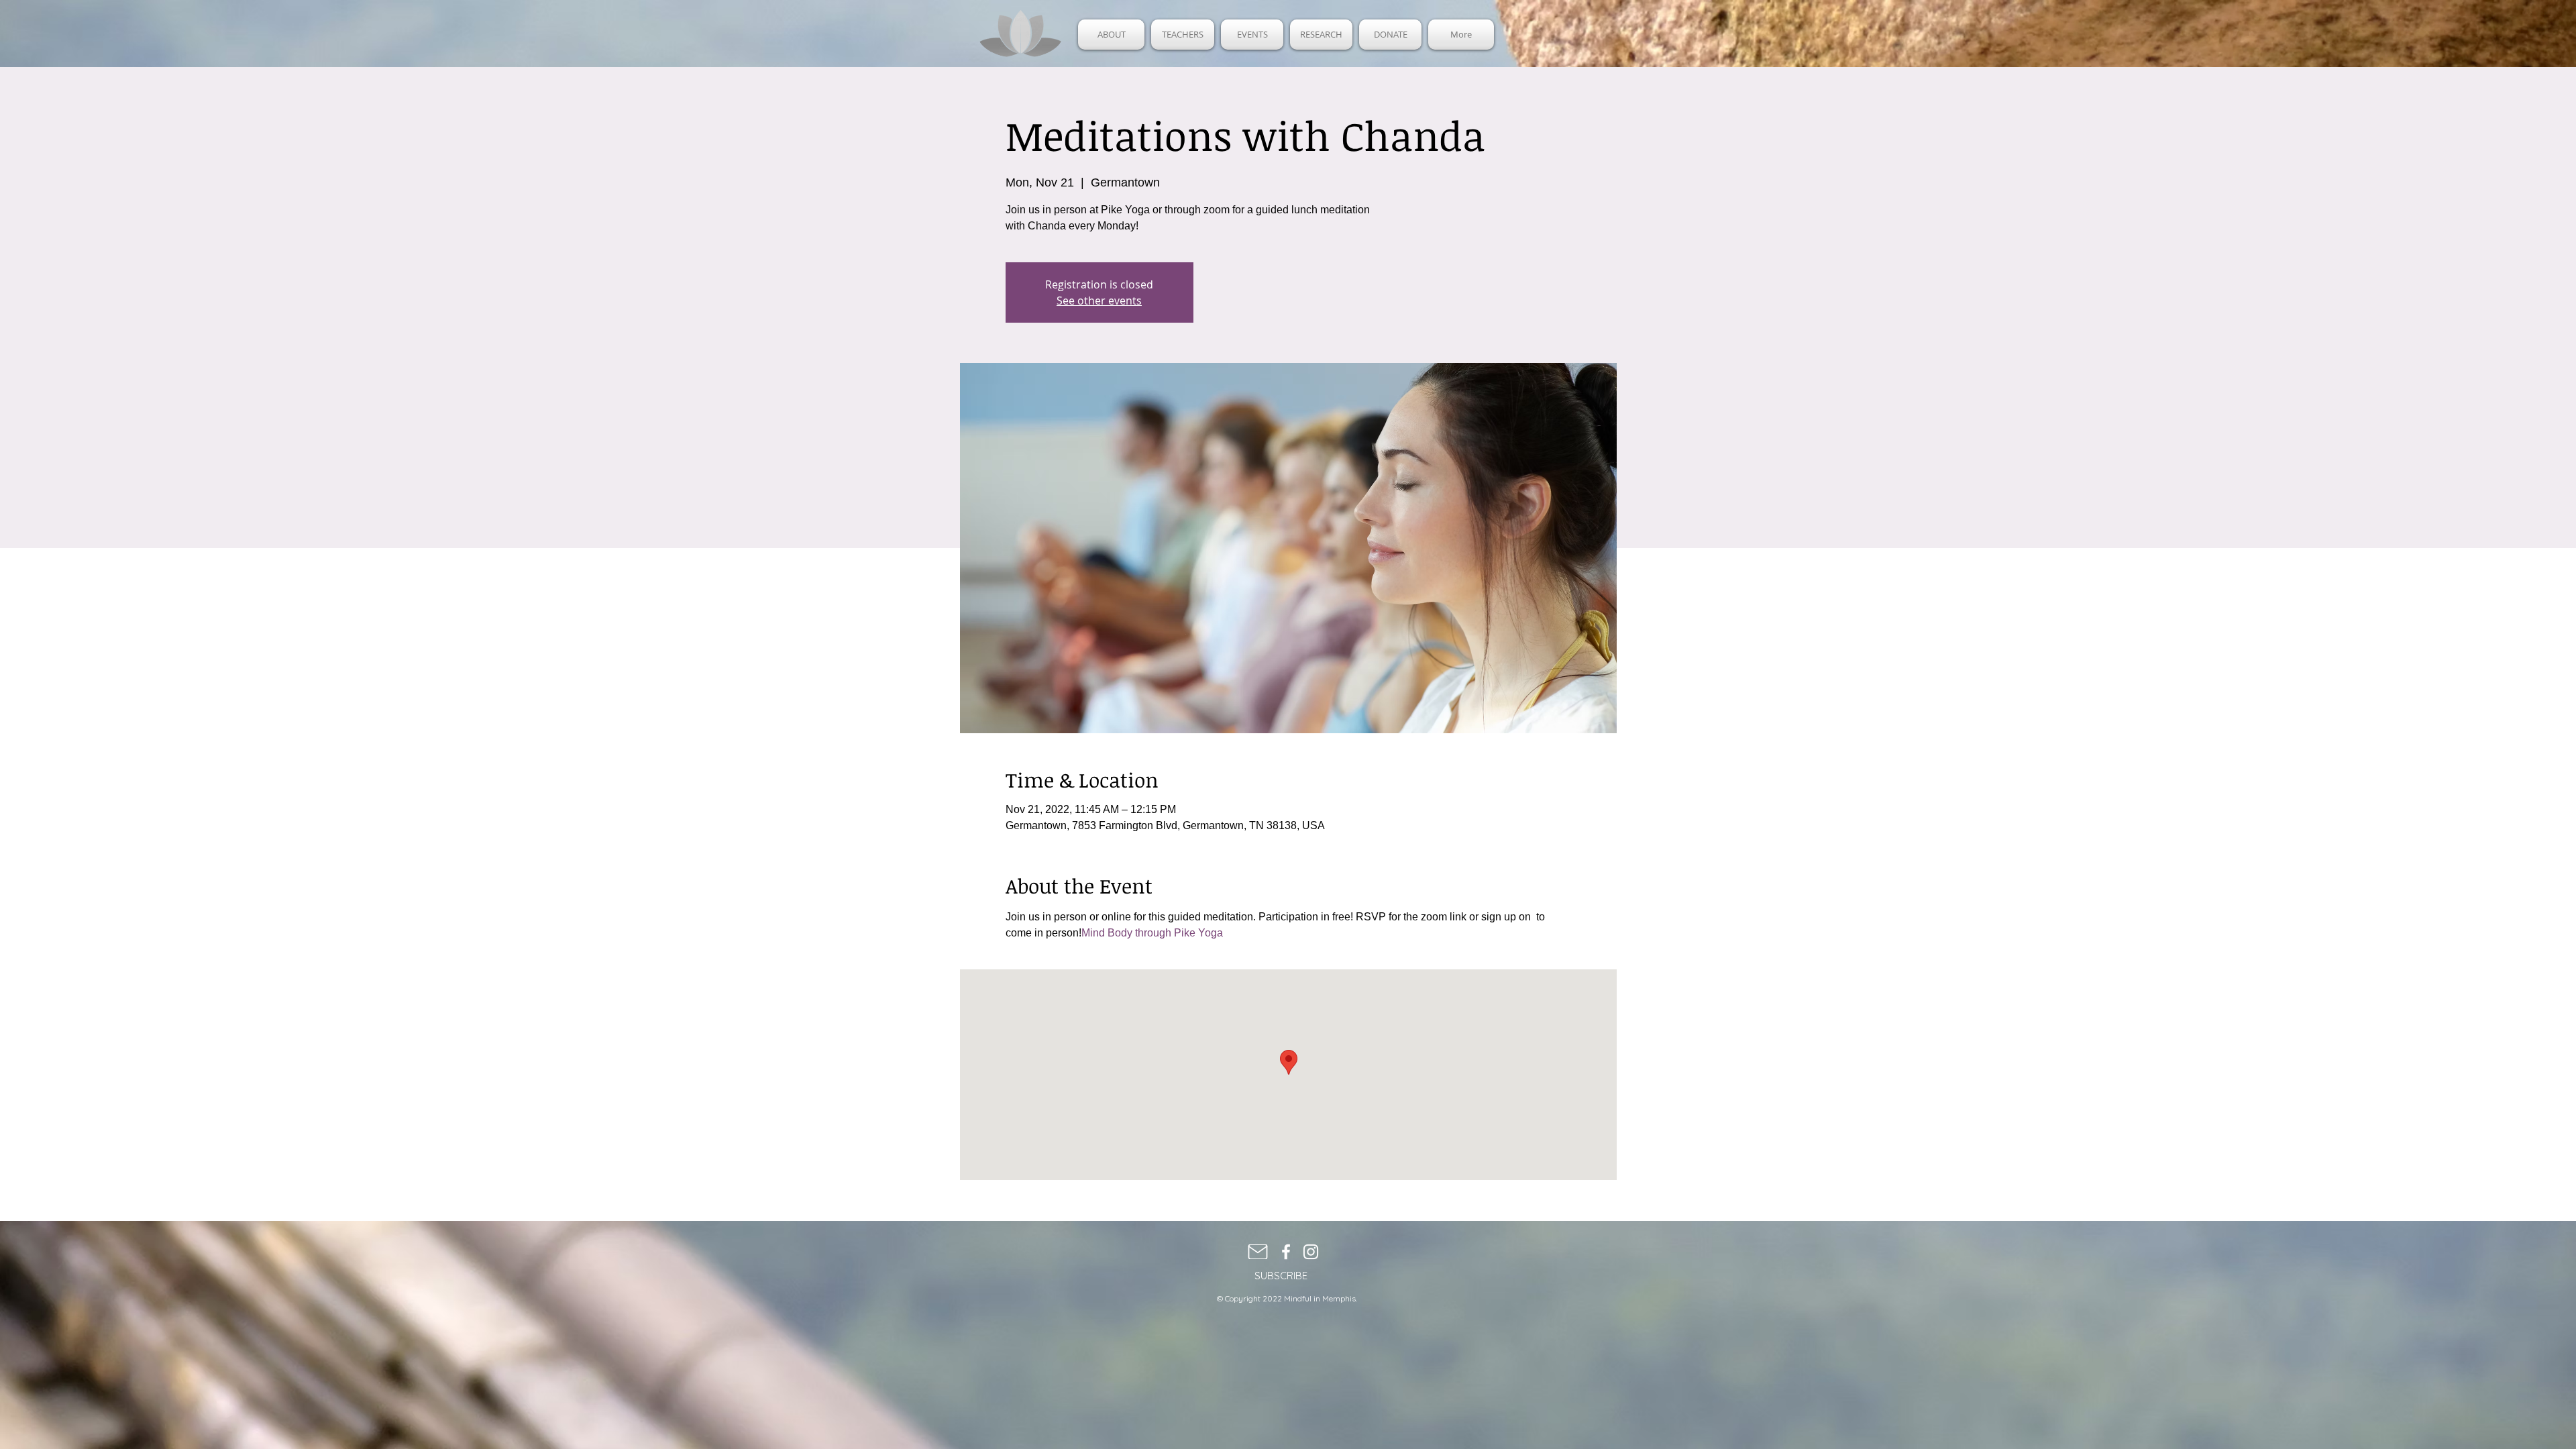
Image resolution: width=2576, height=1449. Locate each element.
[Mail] (1258, 1252)
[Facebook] (1286, 1252)
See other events (1099, 301)
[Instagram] (1311, 1252)
